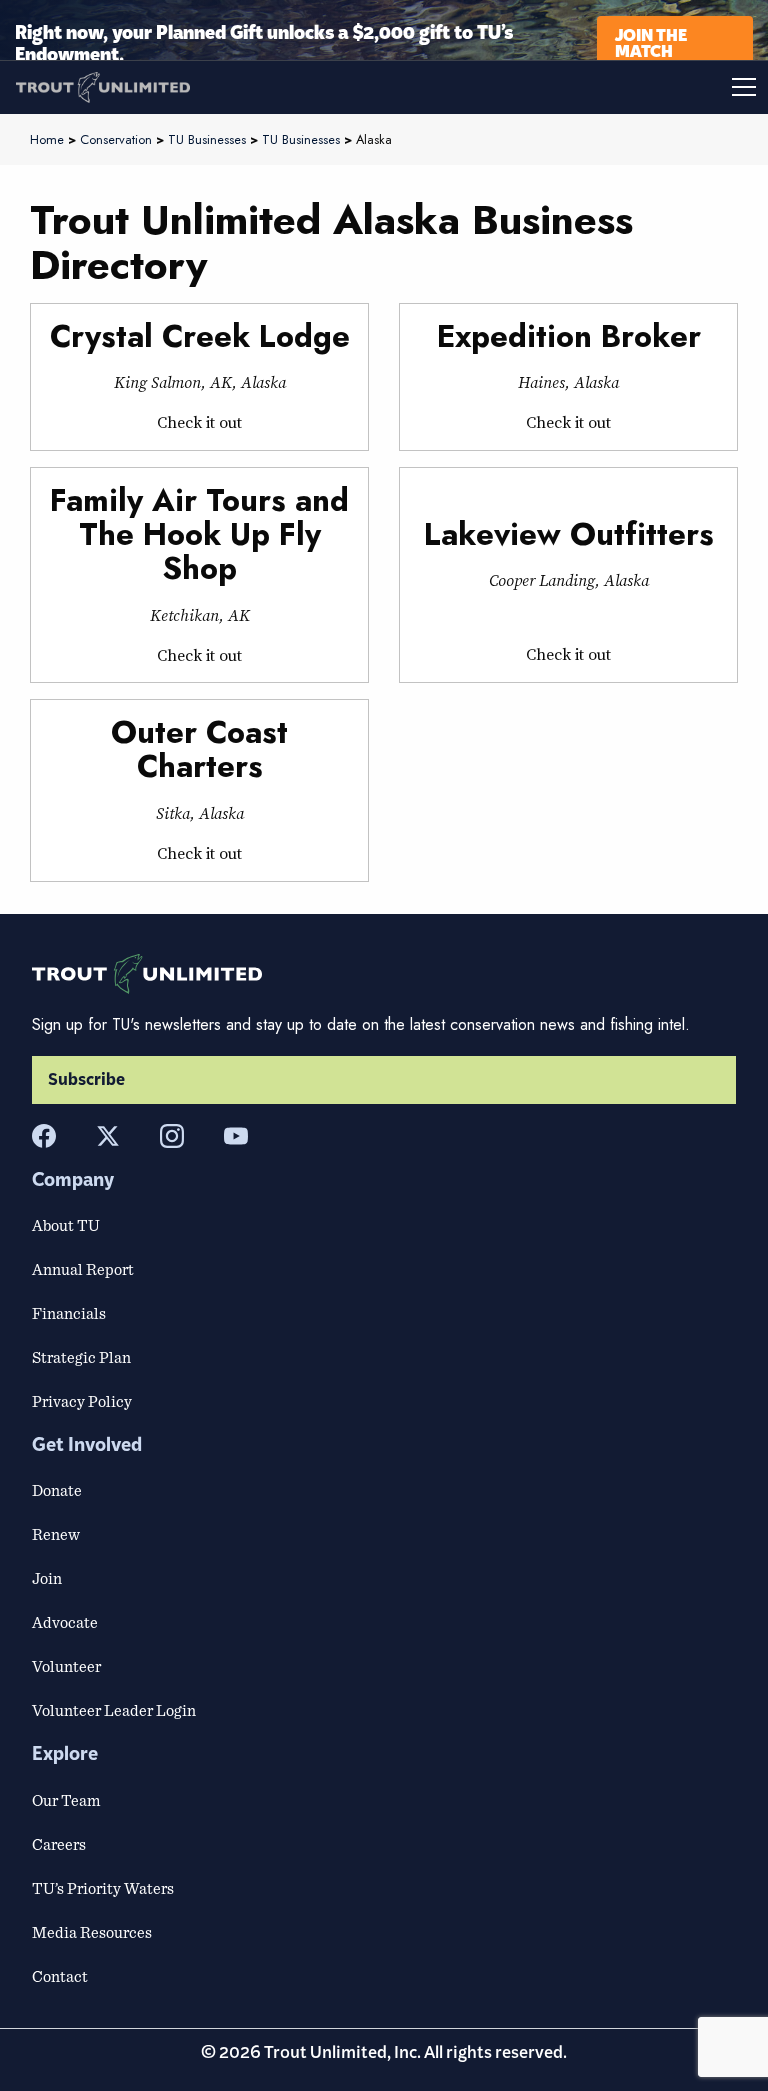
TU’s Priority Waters (103, 1888)
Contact (60, 1976)
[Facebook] (44, 1136)
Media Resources (92, 1932)
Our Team (66, 1800)
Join (47, 1578)
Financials (69, 1313)
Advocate (65, 1622)
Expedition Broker (569, 336)
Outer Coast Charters (199, 749)
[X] (108, 1136)
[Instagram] (172, 1136)
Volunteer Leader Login (114, 1710)
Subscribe (86, 1080)
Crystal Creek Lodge (200, 336)
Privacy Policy (82, 1401)
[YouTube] (236, 1136)
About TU (66, 1225)
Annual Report (83, 1269)
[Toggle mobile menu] (576, 87)
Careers (59, 1844)
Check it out (199, 422)
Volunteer (66, 1666)
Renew (56, 1534)
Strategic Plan (81, 1357)
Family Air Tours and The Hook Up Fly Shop (199, 534)
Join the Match (651, 41)
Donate (57, 1490)
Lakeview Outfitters (569, 534)
